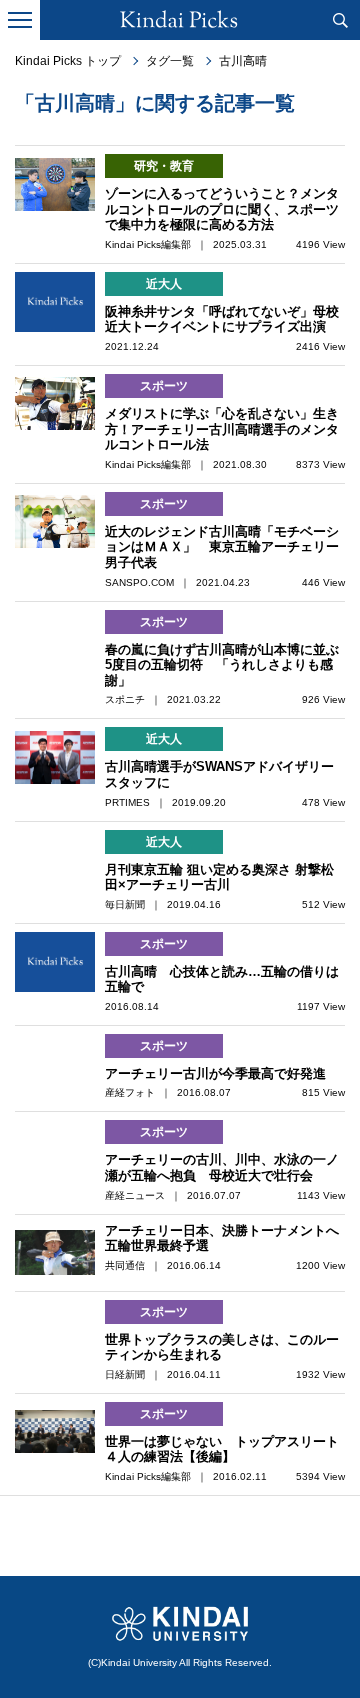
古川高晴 (243, 61)
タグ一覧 (170, 61)
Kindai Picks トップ (68, 61)
